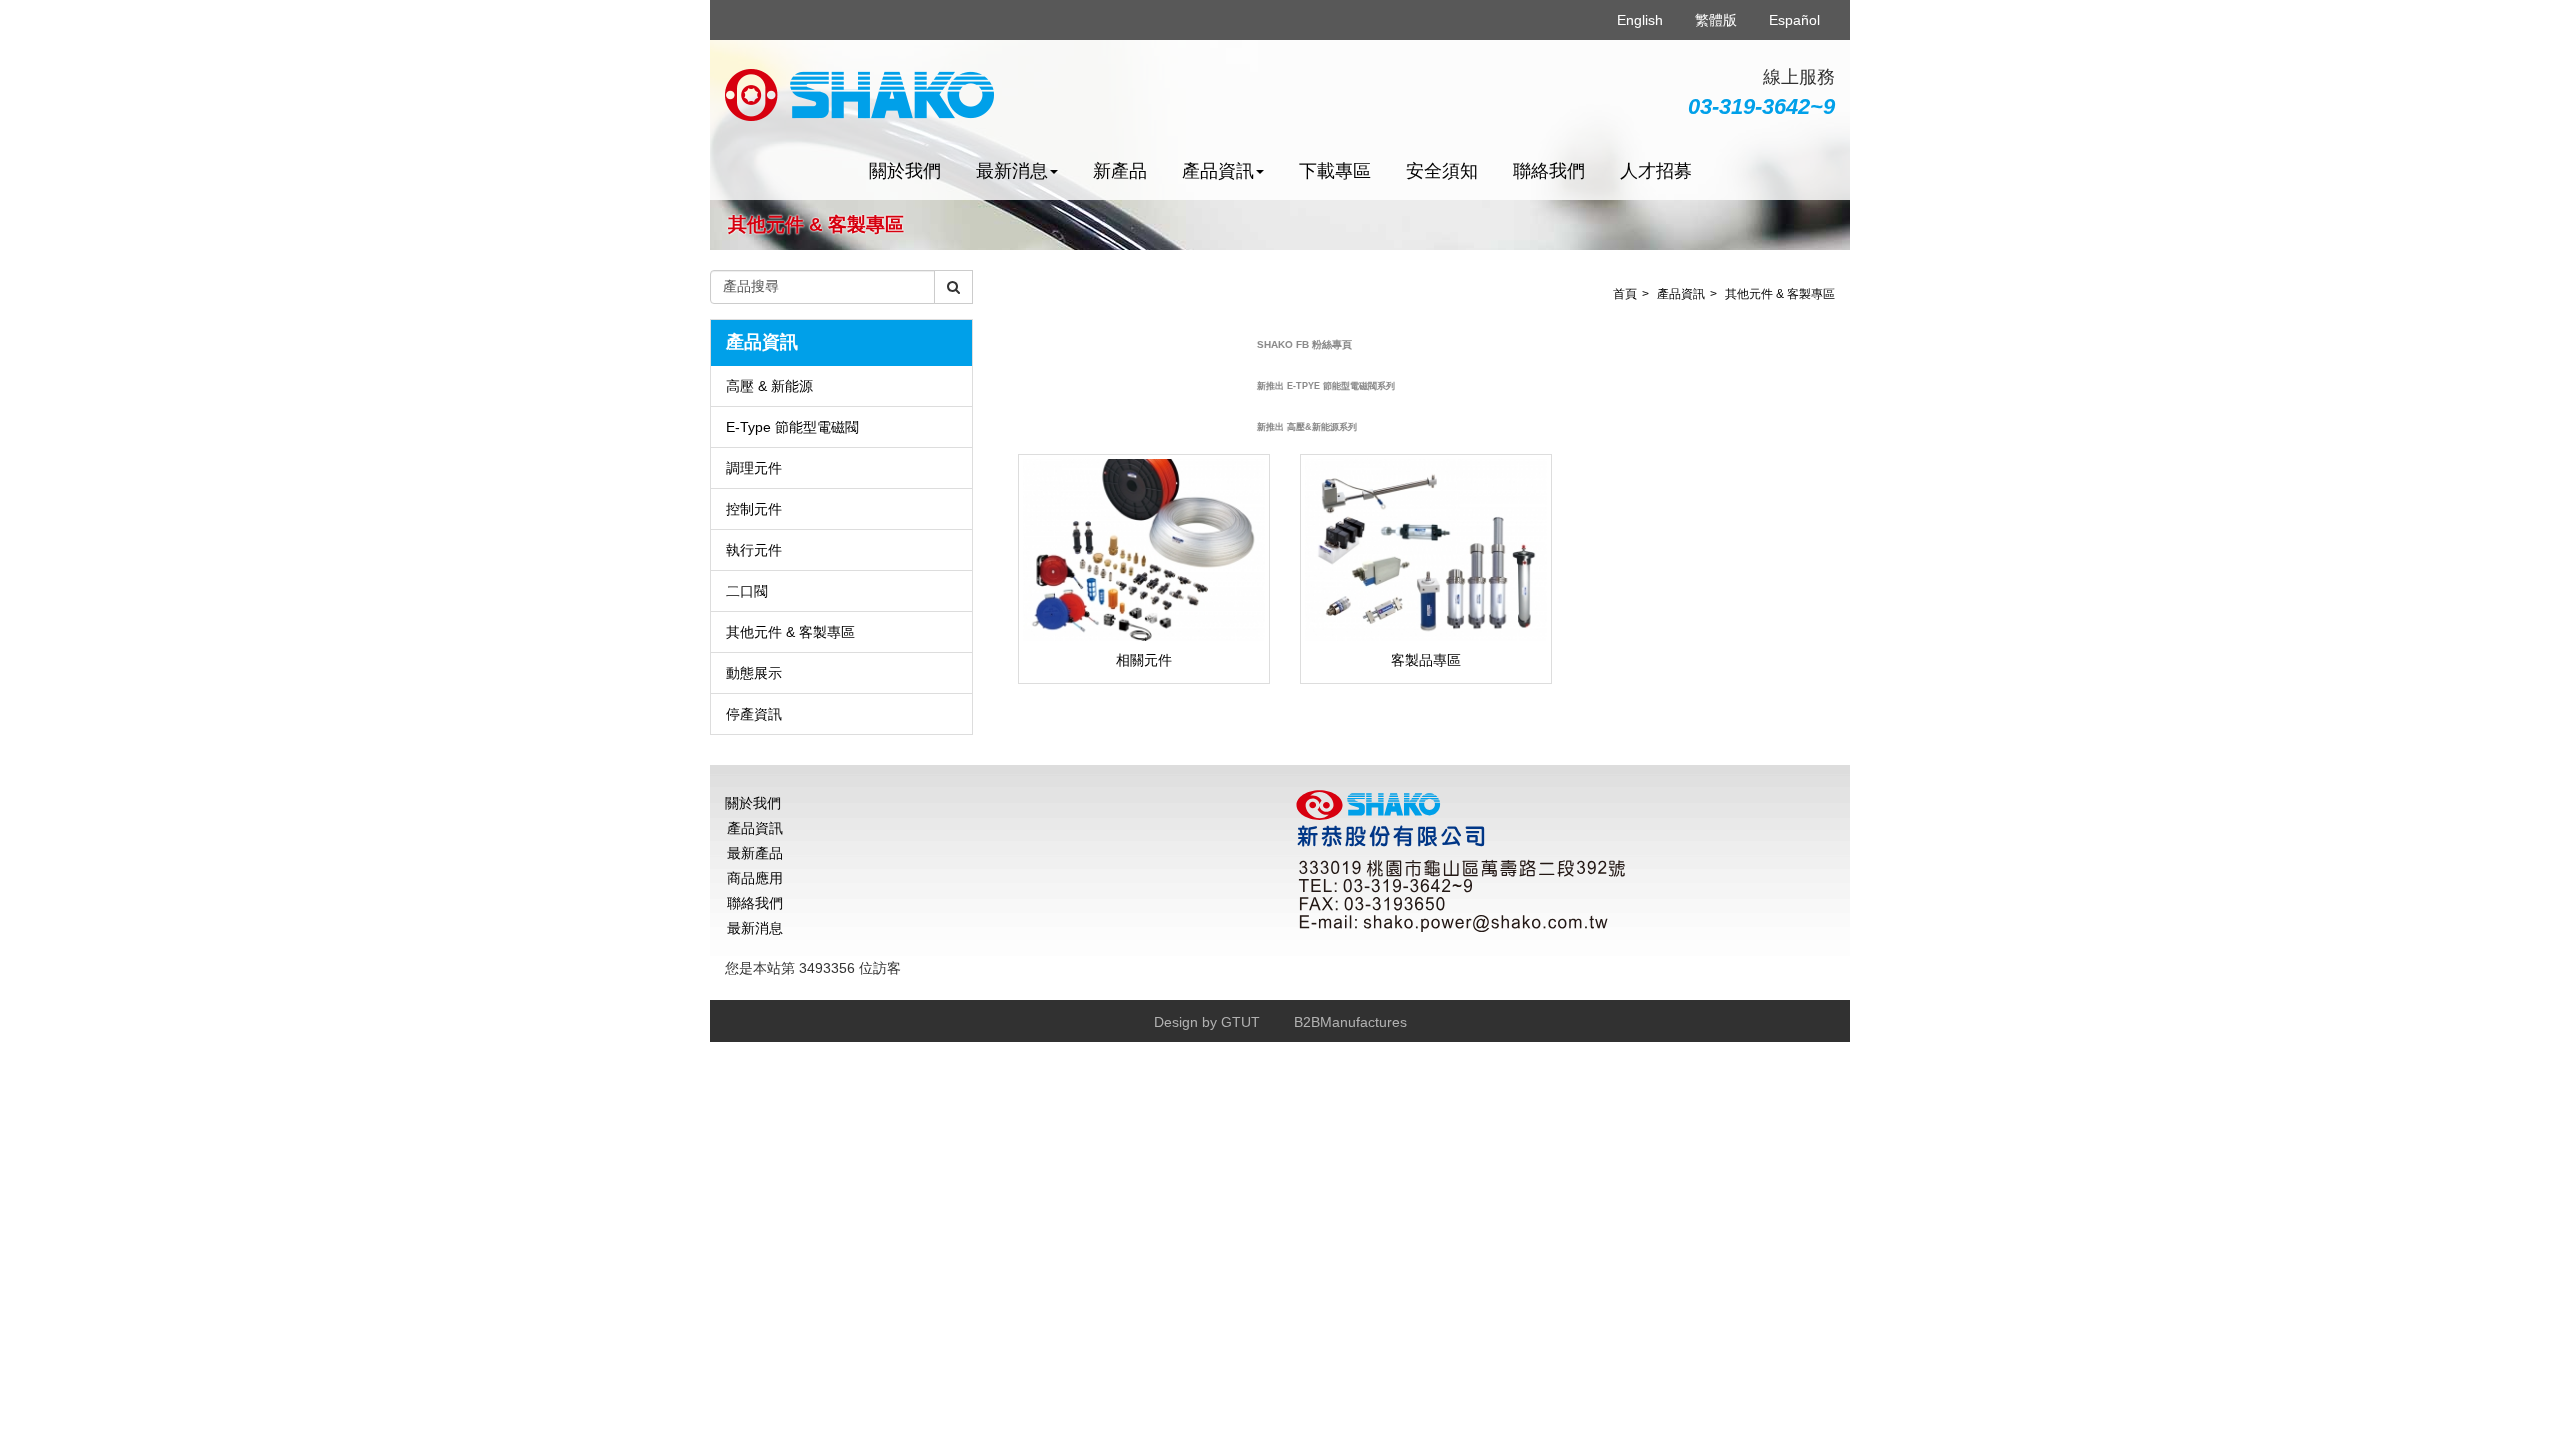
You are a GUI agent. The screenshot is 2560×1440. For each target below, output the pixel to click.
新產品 (1120, 171)
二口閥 (747, 591)
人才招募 (1656, 171)
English (1640, 20)
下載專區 (1335, 171)
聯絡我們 (1549, 171)
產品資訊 (1681, 294)
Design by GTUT (1207, 1022)
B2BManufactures (1350, 1022)
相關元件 (1144, 660)
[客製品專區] (1426, 550)
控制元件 (754, 509)
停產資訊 (754, 714)
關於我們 (905, 171)
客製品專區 (1426, 660)
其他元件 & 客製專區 (790, 632)
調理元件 (754, 468)
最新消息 (755, 928)
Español (1794, 20)
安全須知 (1442, 171)
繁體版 (1716, 20)
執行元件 (754, 550)
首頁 (1625, 294)
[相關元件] (1144, 550)
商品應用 (755, 878)
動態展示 (754, 673)
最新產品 (755, 853)
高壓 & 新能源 (769, 386)
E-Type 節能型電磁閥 (792, 427)
